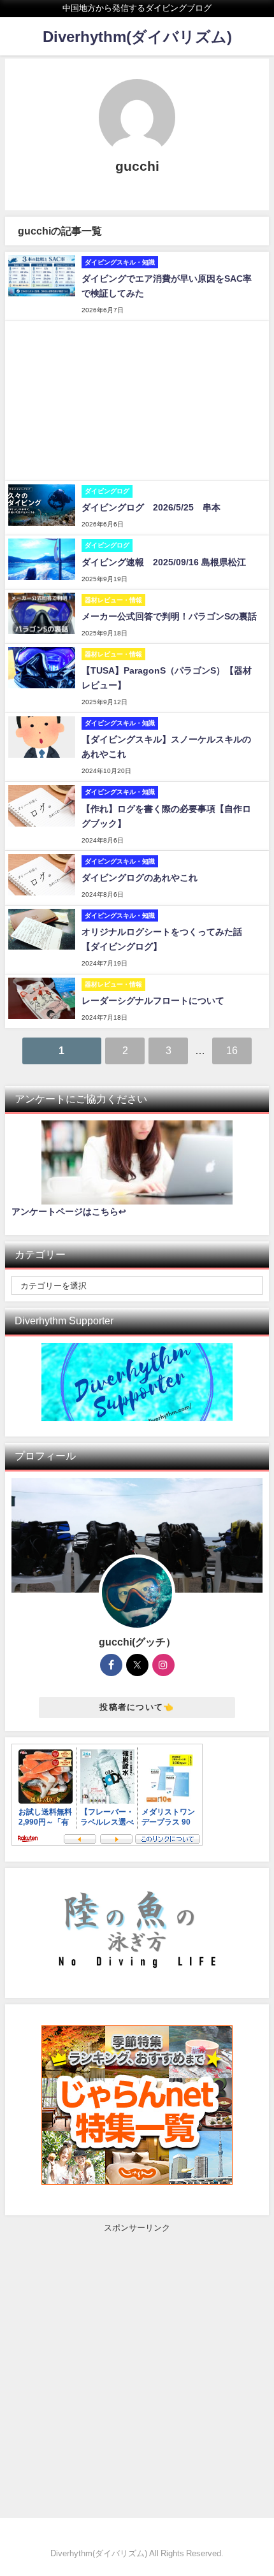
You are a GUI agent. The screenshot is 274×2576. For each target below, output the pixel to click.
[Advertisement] (137, 401)
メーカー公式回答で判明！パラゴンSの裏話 (169, 616)
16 (232, 1050)
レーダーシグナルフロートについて (153, 1001)
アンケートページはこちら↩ (69, 1212)
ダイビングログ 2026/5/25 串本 (151, 507)
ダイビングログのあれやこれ (140, 878)
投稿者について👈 (137, 1707)
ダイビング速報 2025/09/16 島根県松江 (164, 562)
